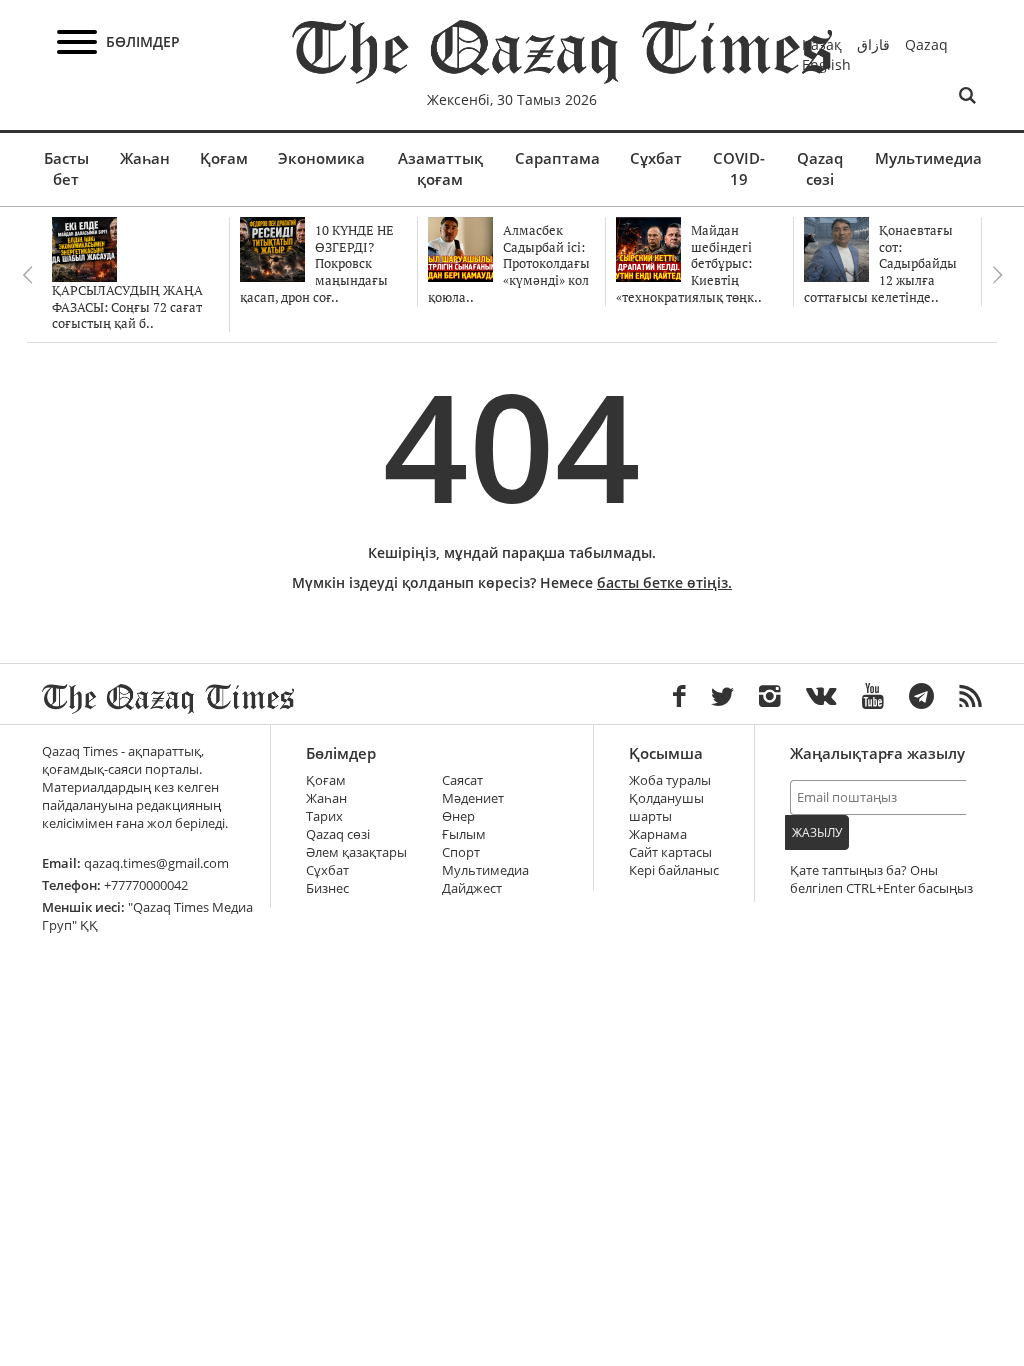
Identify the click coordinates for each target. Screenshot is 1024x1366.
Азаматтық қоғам (440, 168)
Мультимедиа (928, 158)
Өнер (458, 816)
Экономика (321, 158)
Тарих (324, 816)
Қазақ (822, 44)
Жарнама (658, 834)
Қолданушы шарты (666, 807)
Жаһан (145, 158)
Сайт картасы (670, 852)
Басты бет (66, 168)
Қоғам (224, 158)
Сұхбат (656, 158)
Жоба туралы (670, 780)
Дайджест (472, 888)
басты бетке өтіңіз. (664, 582)
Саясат (462, 780)
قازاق (873, 44)
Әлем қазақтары (356, 852)
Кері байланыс (674, 870)
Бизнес (327, 888)
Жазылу (817, 832)
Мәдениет (473, 798)
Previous (27, 275)
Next (997, 275)
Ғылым (464, 834)
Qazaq (926, 44)
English (826, 64)
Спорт (461, 852)
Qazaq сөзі (820, 168)
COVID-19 (739, 168)
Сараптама (557, 158)
